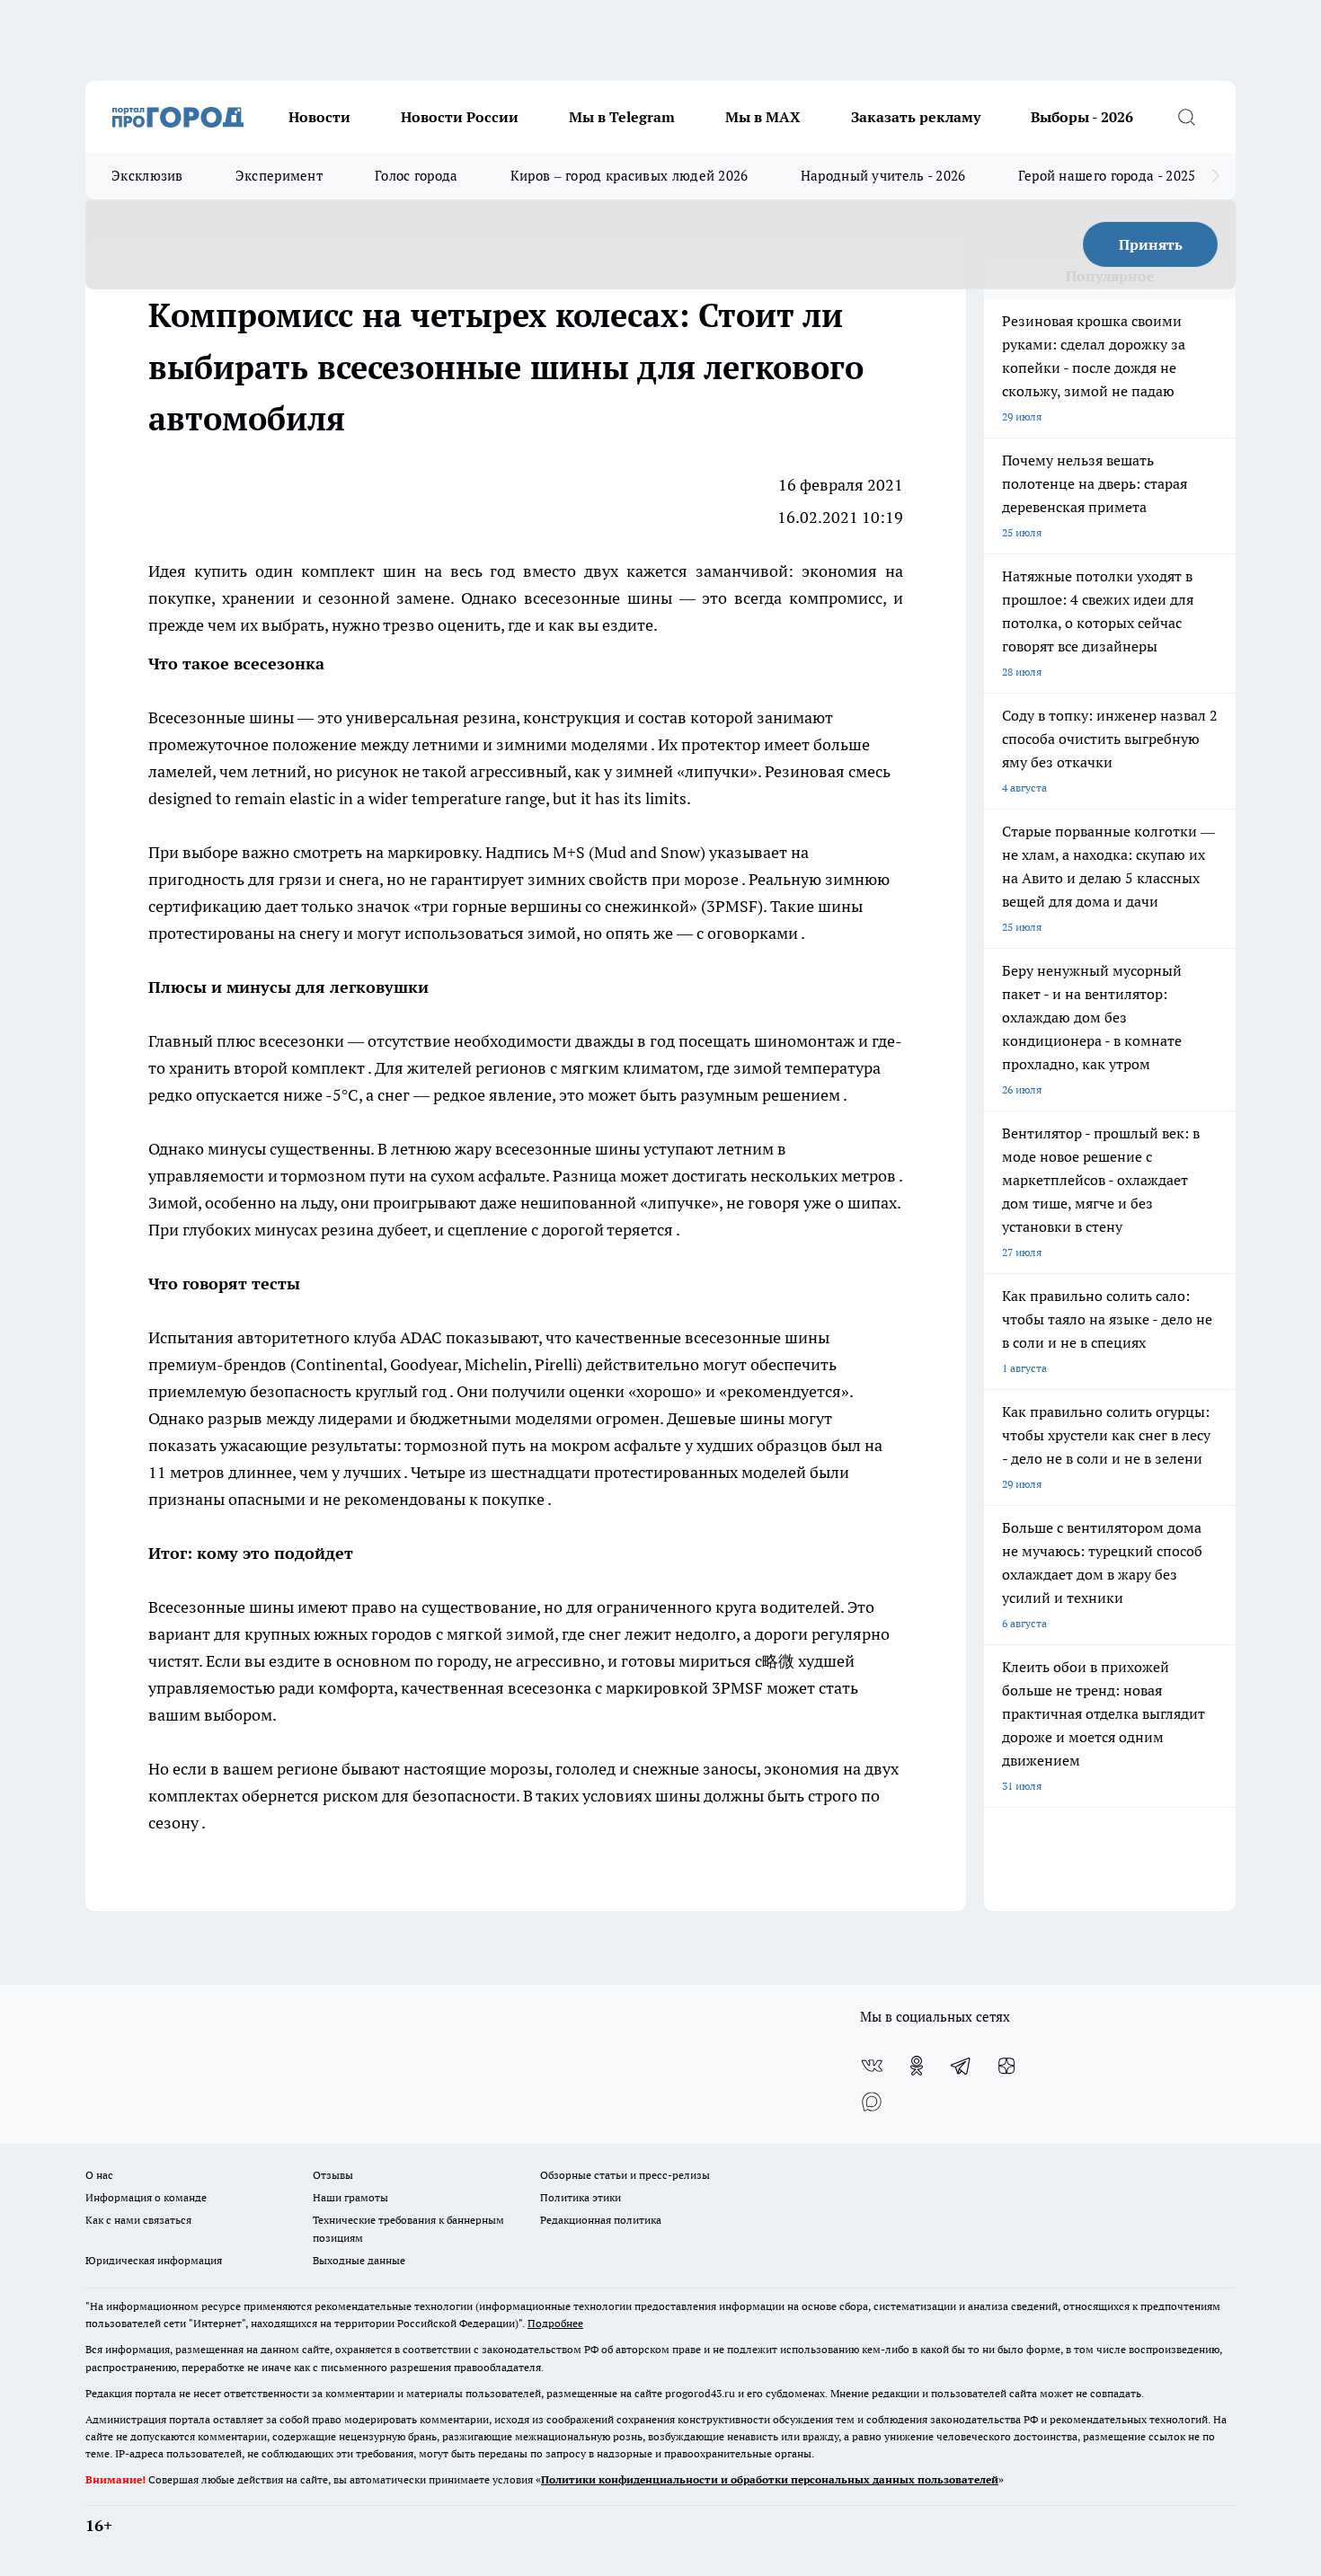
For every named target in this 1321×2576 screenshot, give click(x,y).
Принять (1151, 244)
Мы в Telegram (622, 117)
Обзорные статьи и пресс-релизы (625, 2175)
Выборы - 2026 (1082, 117)
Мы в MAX (763, 117)
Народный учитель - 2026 (883, 176)
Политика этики (581, 2197)
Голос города (417, 176)
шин (403, 571)
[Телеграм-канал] (962, 2066)
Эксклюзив (147, 176)
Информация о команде (146, 2197)
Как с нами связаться (138, 2220)
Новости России (460, 117)
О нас (99, 2175)
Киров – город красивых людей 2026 (629, 176)
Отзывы (333, 2175)
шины (273, 717)
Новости (319, 117)
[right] (1215, 176)
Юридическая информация (154, 2260)
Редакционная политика (601, 2220)
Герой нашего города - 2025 (1107, 176)
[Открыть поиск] (1186, 117)
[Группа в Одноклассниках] (917, 2066)
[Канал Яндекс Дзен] (1006, 2066)
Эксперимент (279, 176)
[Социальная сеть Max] (872, 2102)
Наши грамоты (350, 2197)
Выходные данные (359, 2260)
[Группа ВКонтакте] (872, 2066)
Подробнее (555, 2323)
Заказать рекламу (916, 117)
